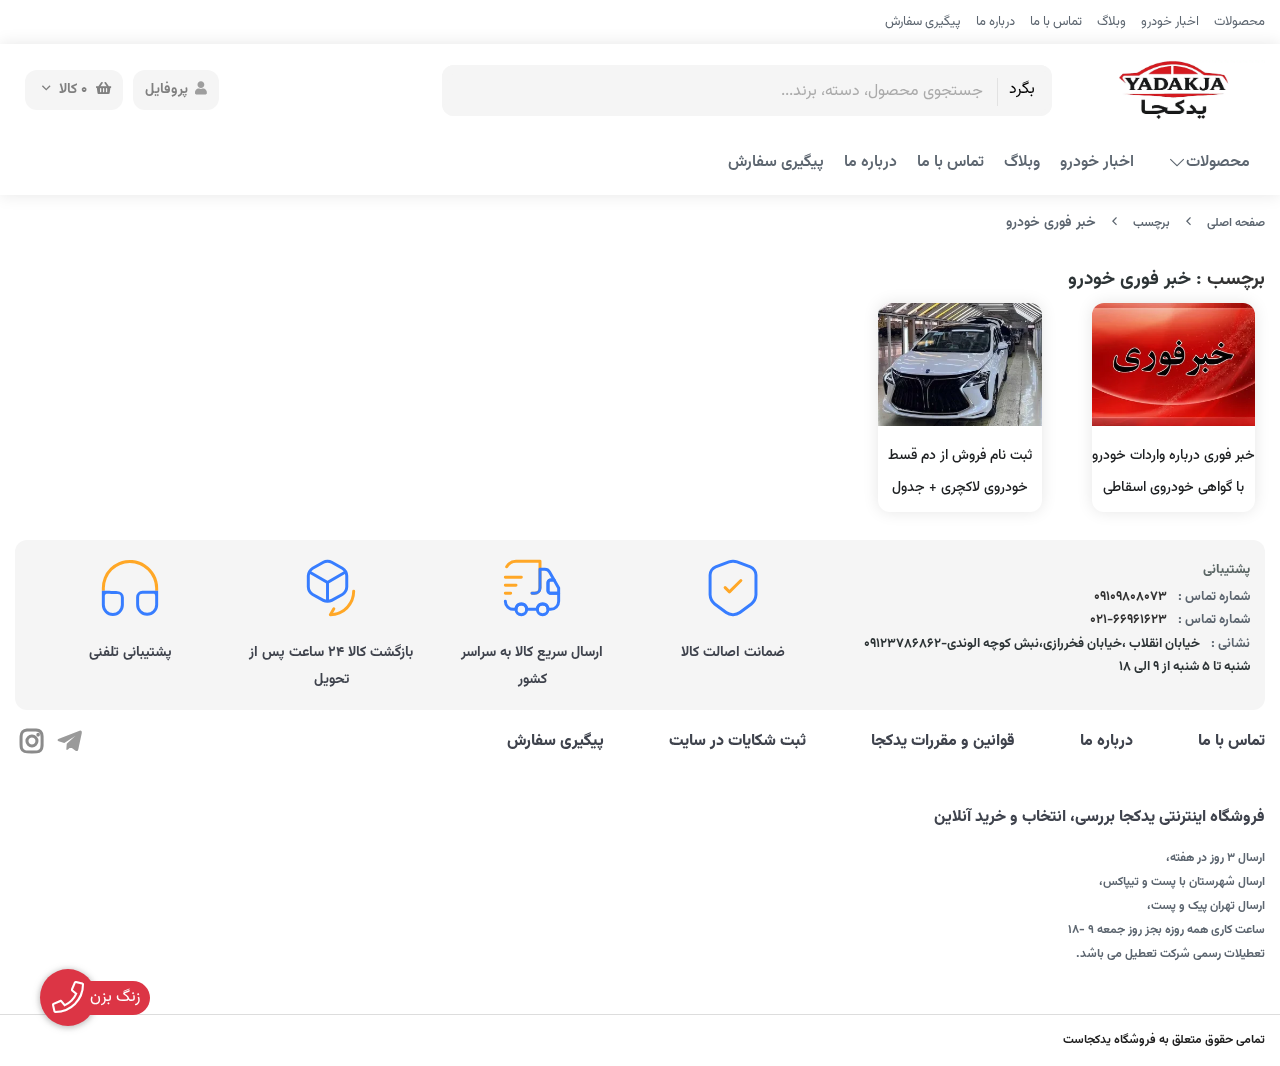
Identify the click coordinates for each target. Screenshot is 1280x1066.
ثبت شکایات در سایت (737, 742)
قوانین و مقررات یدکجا (943, 742)
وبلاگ (1111, 22)
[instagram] (31, 745)
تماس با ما (1056, 22)
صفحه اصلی (1236, 223)
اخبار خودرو (1170, 22)
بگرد (1022, 89)
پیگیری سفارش (923, 22)
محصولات (1239, 22)
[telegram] (68, 745)
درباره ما (995, 22)
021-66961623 (1128, 620)
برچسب (1151, 223)
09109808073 (1130, 597)
